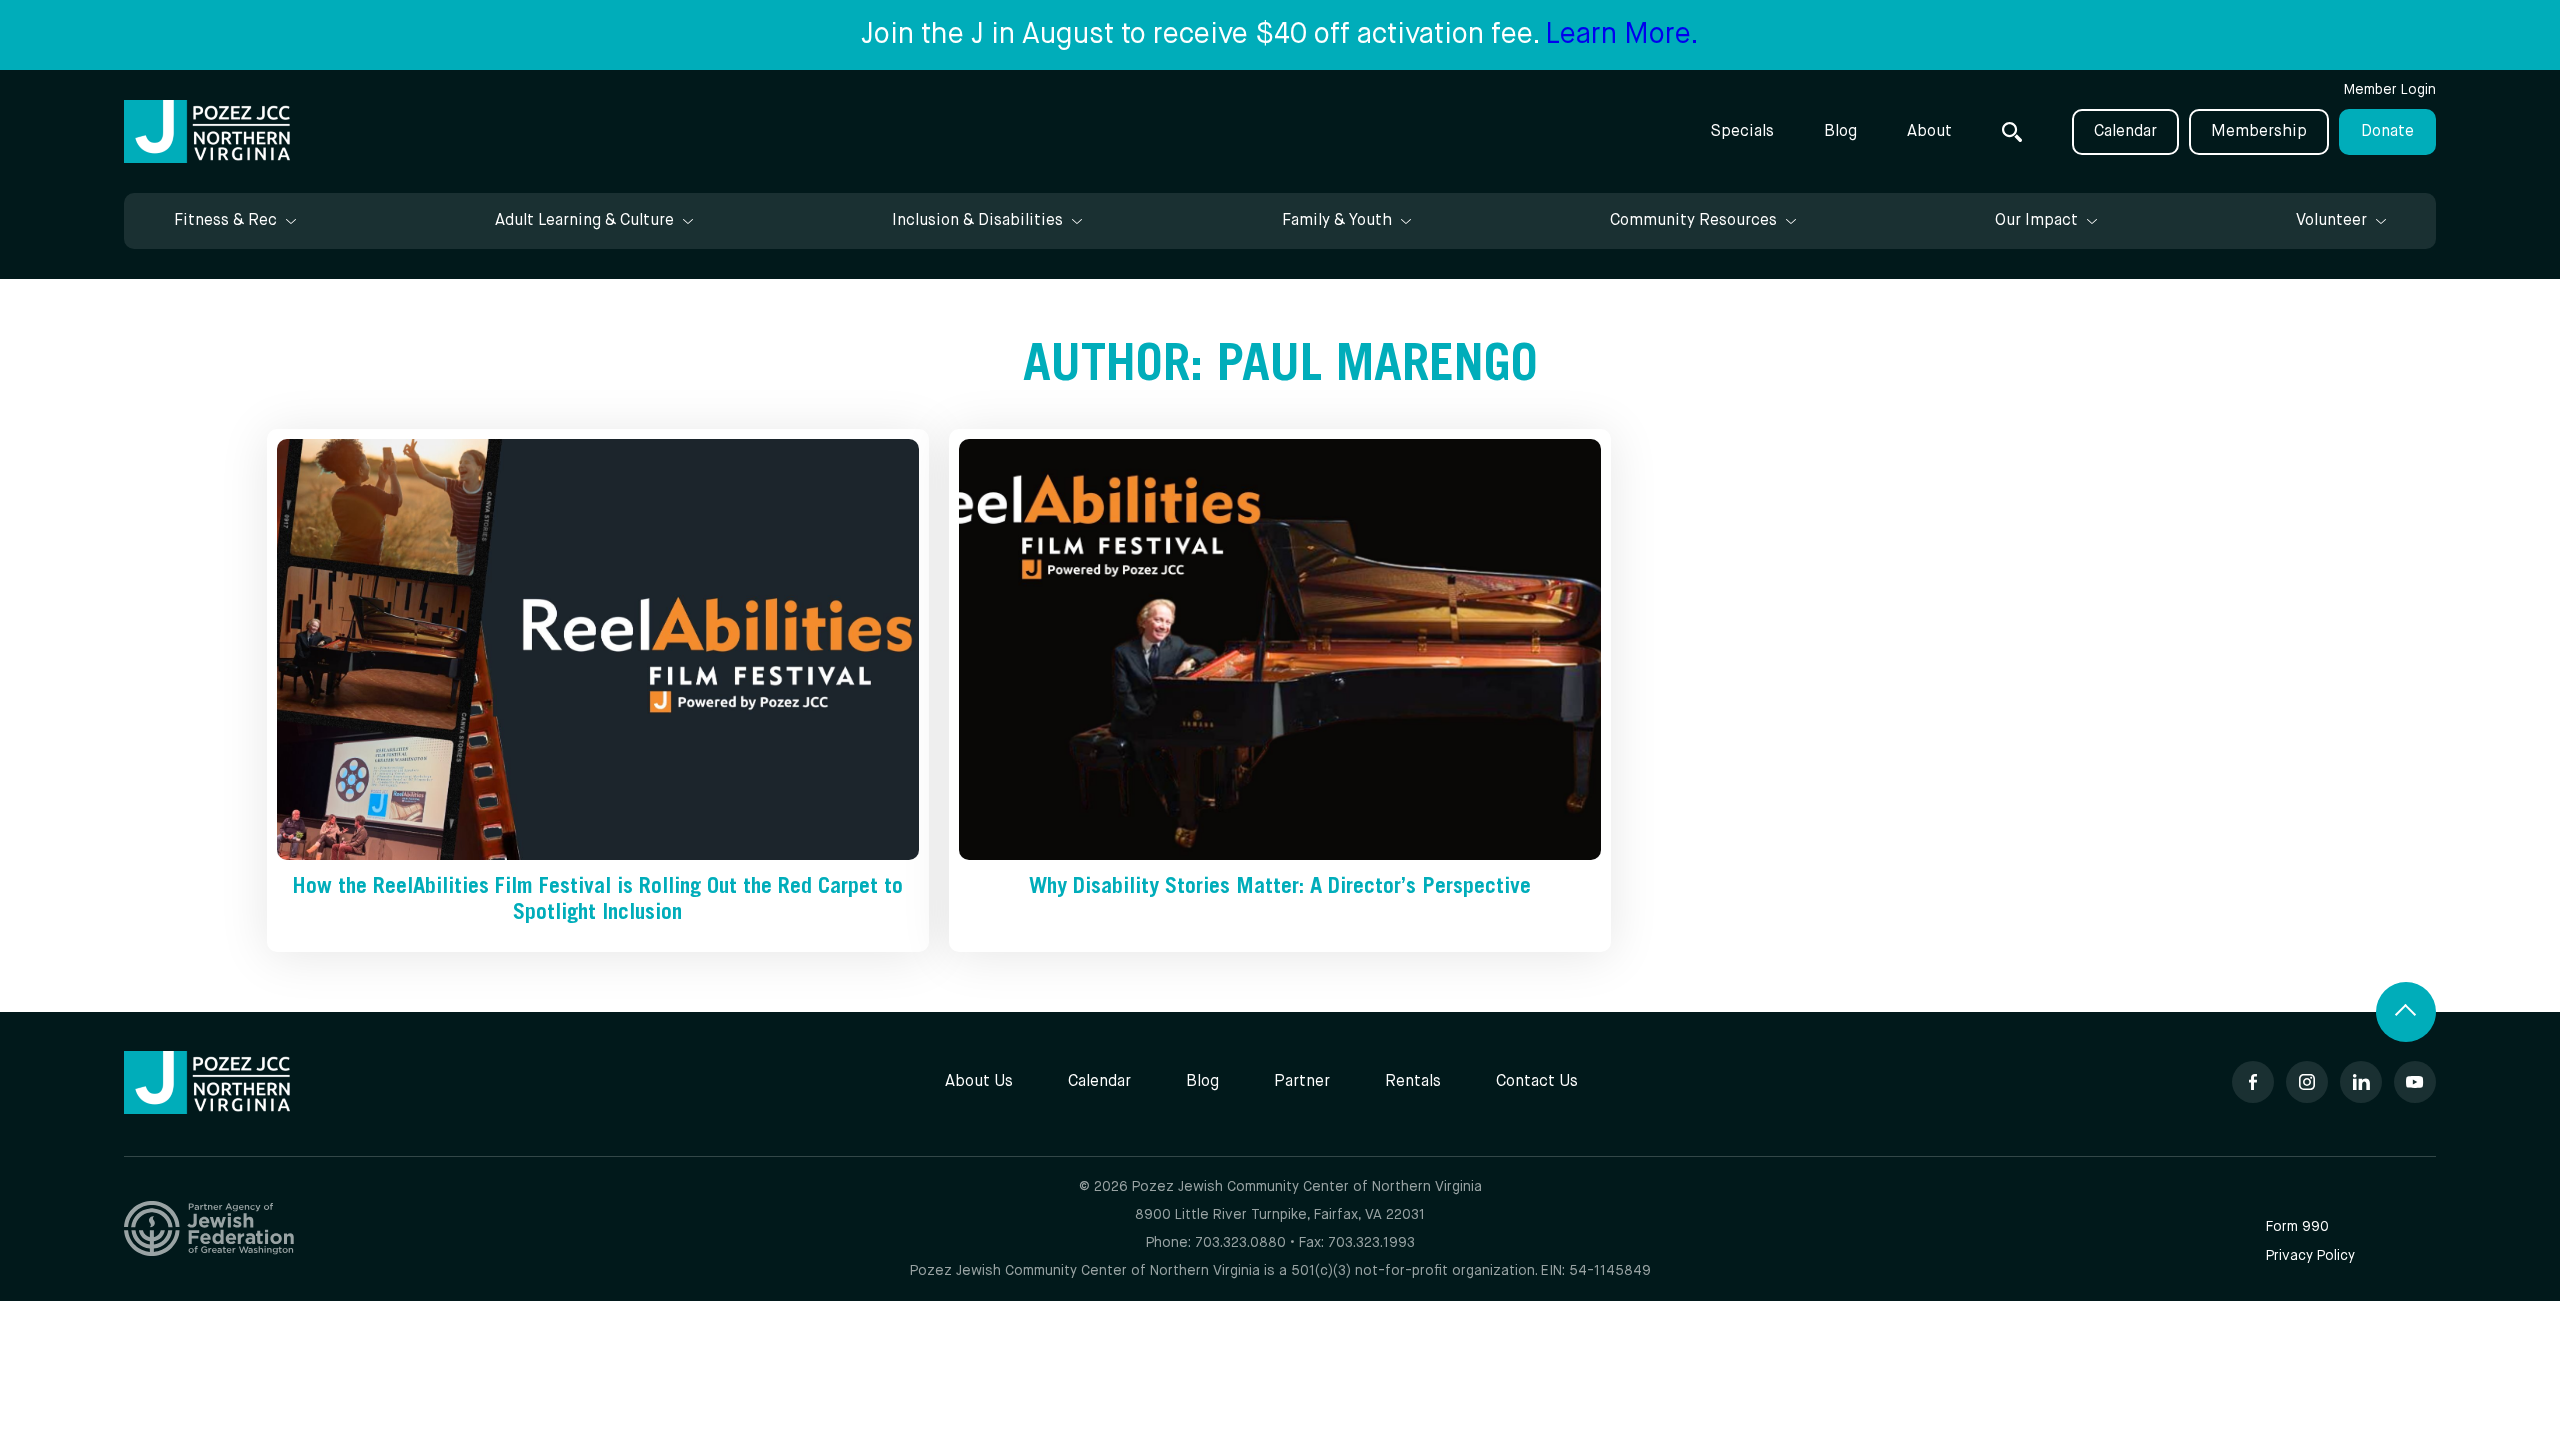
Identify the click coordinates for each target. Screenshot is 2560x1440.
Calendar (2125, 132)
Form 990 (2297, 1227)
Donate (2387, 132)
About (1929, 132)
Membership (2259, 132)
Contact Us (1537, 1082)
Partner (1302, 1082)
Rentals (1413, 1082)
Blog (1840, 132)
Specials (1742, 132)
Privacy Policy (2310, 1256)
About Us (979, 1082)
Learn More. (1622, 35)
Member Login (2390, 90)
